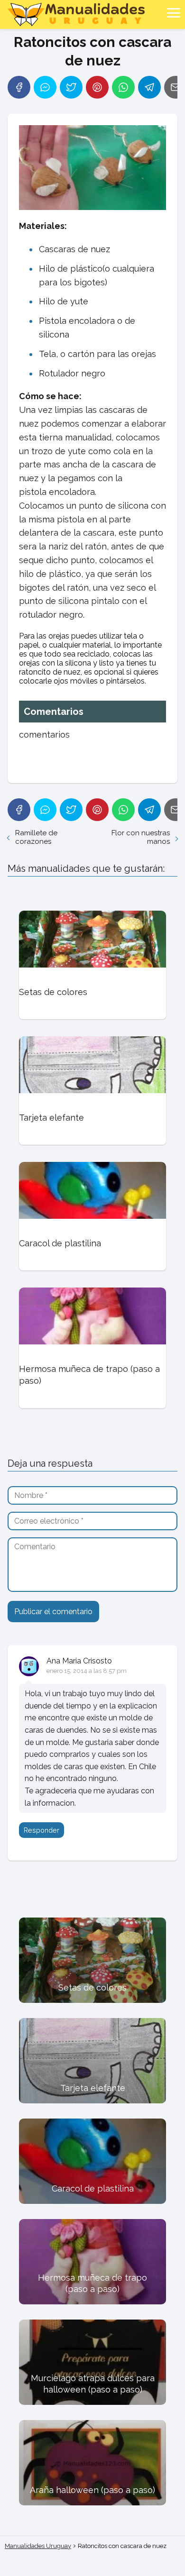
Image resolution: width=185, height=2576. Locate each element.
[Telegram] (149, 87)
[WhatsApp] (123, 87)
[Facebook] (19, 87)
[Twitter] (71, 87)
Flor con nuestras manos (141, 837)
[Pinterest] (97, 87)
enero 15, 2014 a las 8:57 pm (87, 1671)
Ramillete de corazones (36, 837)
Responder (42, 1830)
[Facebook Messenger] (45, 87)
